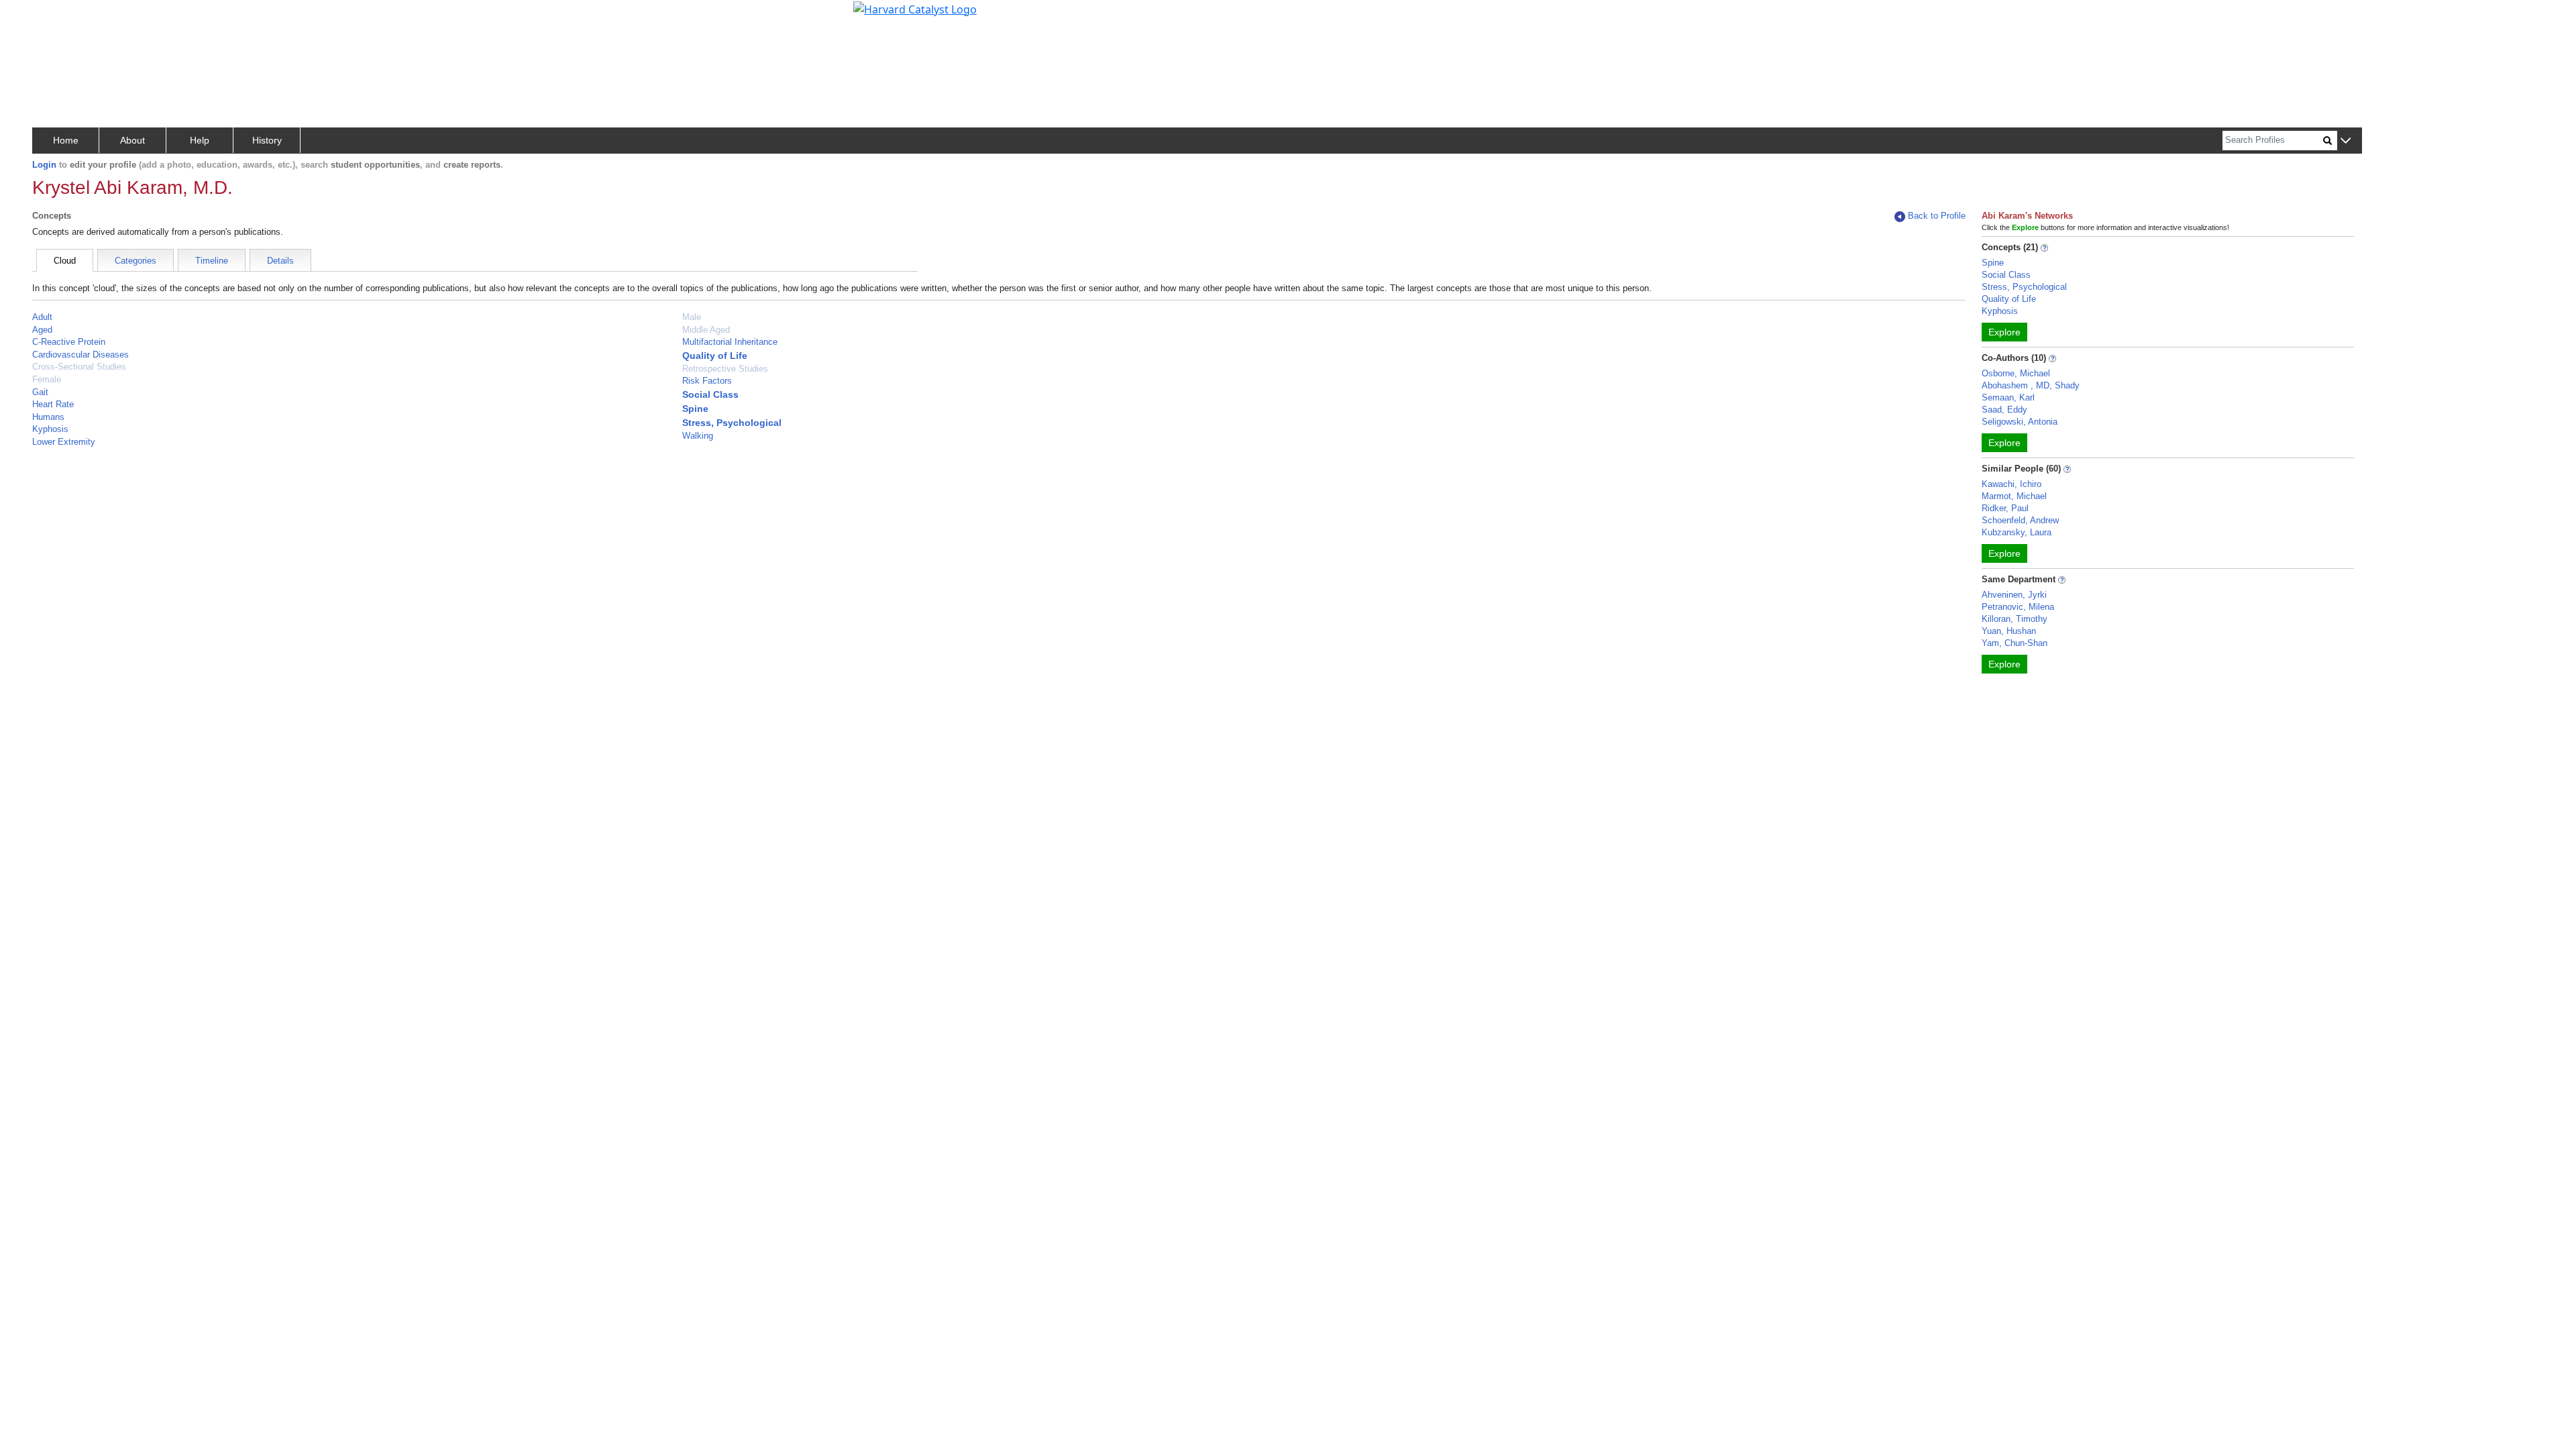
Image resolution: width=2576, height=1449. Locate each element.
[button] (2346, 141)
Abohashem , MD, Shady (2031, 385)
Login (44, 165)
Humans (48, 417)
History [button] (267, 140)
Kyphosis (50, 429)
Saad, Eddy (2004, 410)
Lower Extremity (64, 442)
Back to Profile (1937, 216)
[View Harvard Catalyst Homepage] (915, 8)
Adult (42, 317)
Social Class (710, 394)
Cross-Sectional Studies (79, 367)
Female (47, 379)
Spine (695, 409)
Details (280, 261)
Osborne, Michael (2016, 373)
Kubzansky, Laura (2017, 532)
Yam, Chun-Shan (2015, 643)
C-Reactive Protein (69, 342)
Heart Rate (53, 404)
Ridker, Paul (2005, 508)
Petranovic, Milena (2018, 607)
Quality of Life (715, 356)
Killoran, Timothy (2015, 619)
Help (200, 140)
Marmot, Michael (2014, 496)
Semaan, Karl (2008, 397)
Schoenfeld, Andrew (2020, 520)
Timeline (212, 261)
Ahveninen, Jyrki (2014, 595)
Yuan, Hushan (2009, 631)
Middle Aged (706, 330)
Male (692, 317)
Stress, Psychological (732, 423)
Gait (40, 392)
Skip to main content (56, 16)
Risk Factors (707, 381)
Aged (42, 330)
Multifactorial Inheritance (730, 342)
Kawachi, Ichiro (2011, 484)
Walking (698, 436)
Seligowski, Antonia (2020, 422)
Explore (2004, 332)
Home (66, 140)
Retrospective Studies (725, 369)
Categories (136, 261)
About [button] (132, 140)
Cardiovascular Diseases (80, 355)
